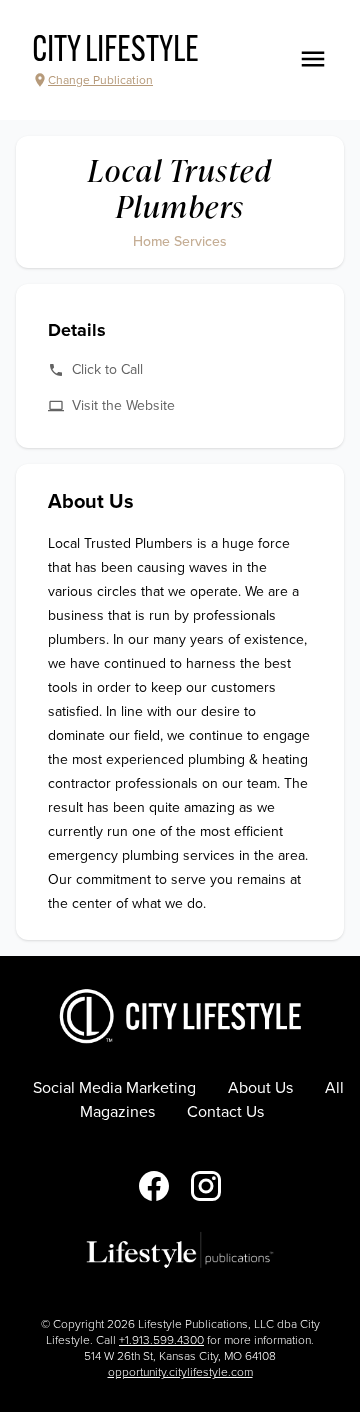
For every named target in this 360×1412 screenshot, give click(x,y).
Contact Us (225, 1112)
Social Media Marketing (114, 1088)
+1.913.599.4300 (161, 1340)
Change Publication (100, 80)
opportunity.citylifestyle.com (180, 1372)
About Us (260, 1088)
